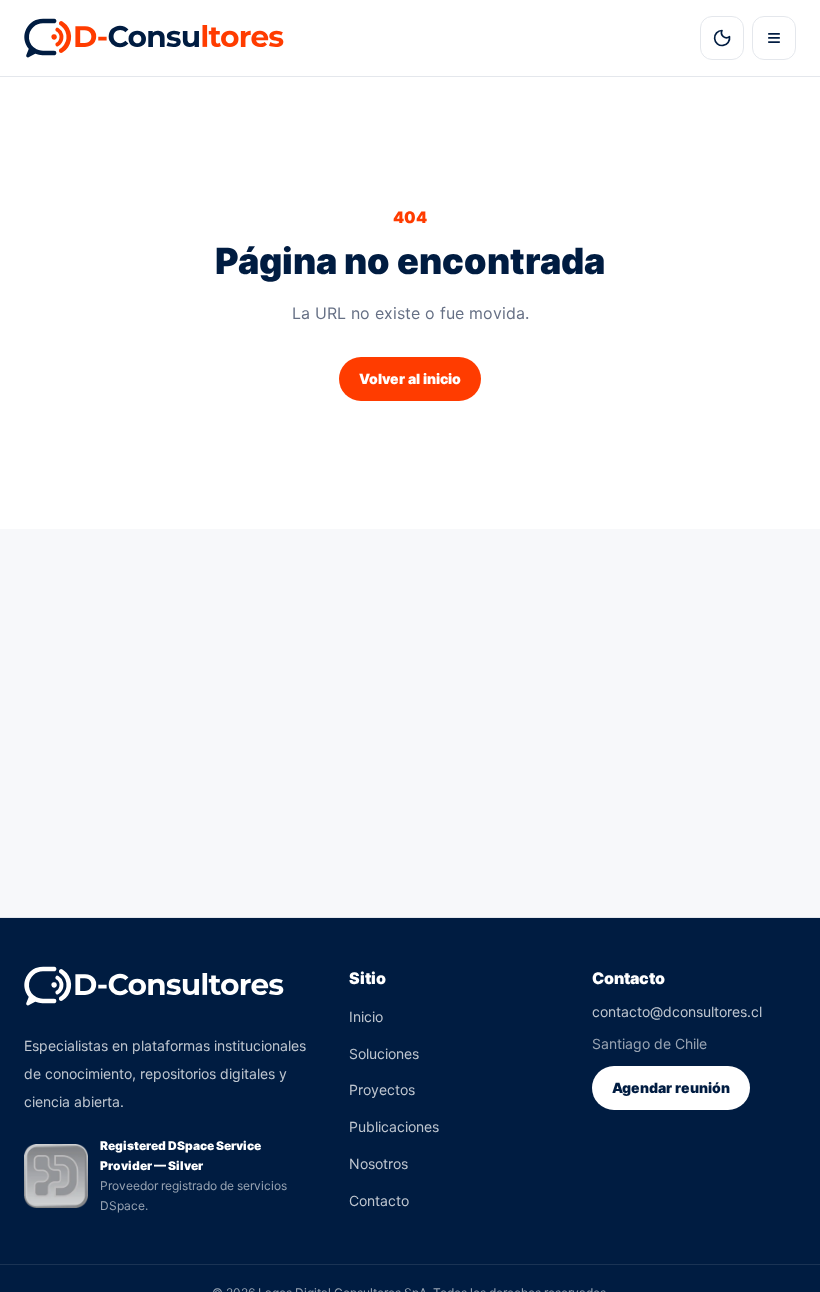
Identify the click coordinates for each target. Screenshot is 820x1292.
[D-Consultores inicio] (155, 38)
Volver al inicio (410, 378)
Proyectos (382, 1089)
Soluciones (384, 1053)
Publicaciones (394, 1126)
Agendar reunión (671, 1087)
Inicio (366, 1016)
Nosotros (378, 1163)
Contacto (379, 1200)
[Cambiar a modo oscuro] (722, 38)
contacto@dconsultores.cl (677, 1011)
